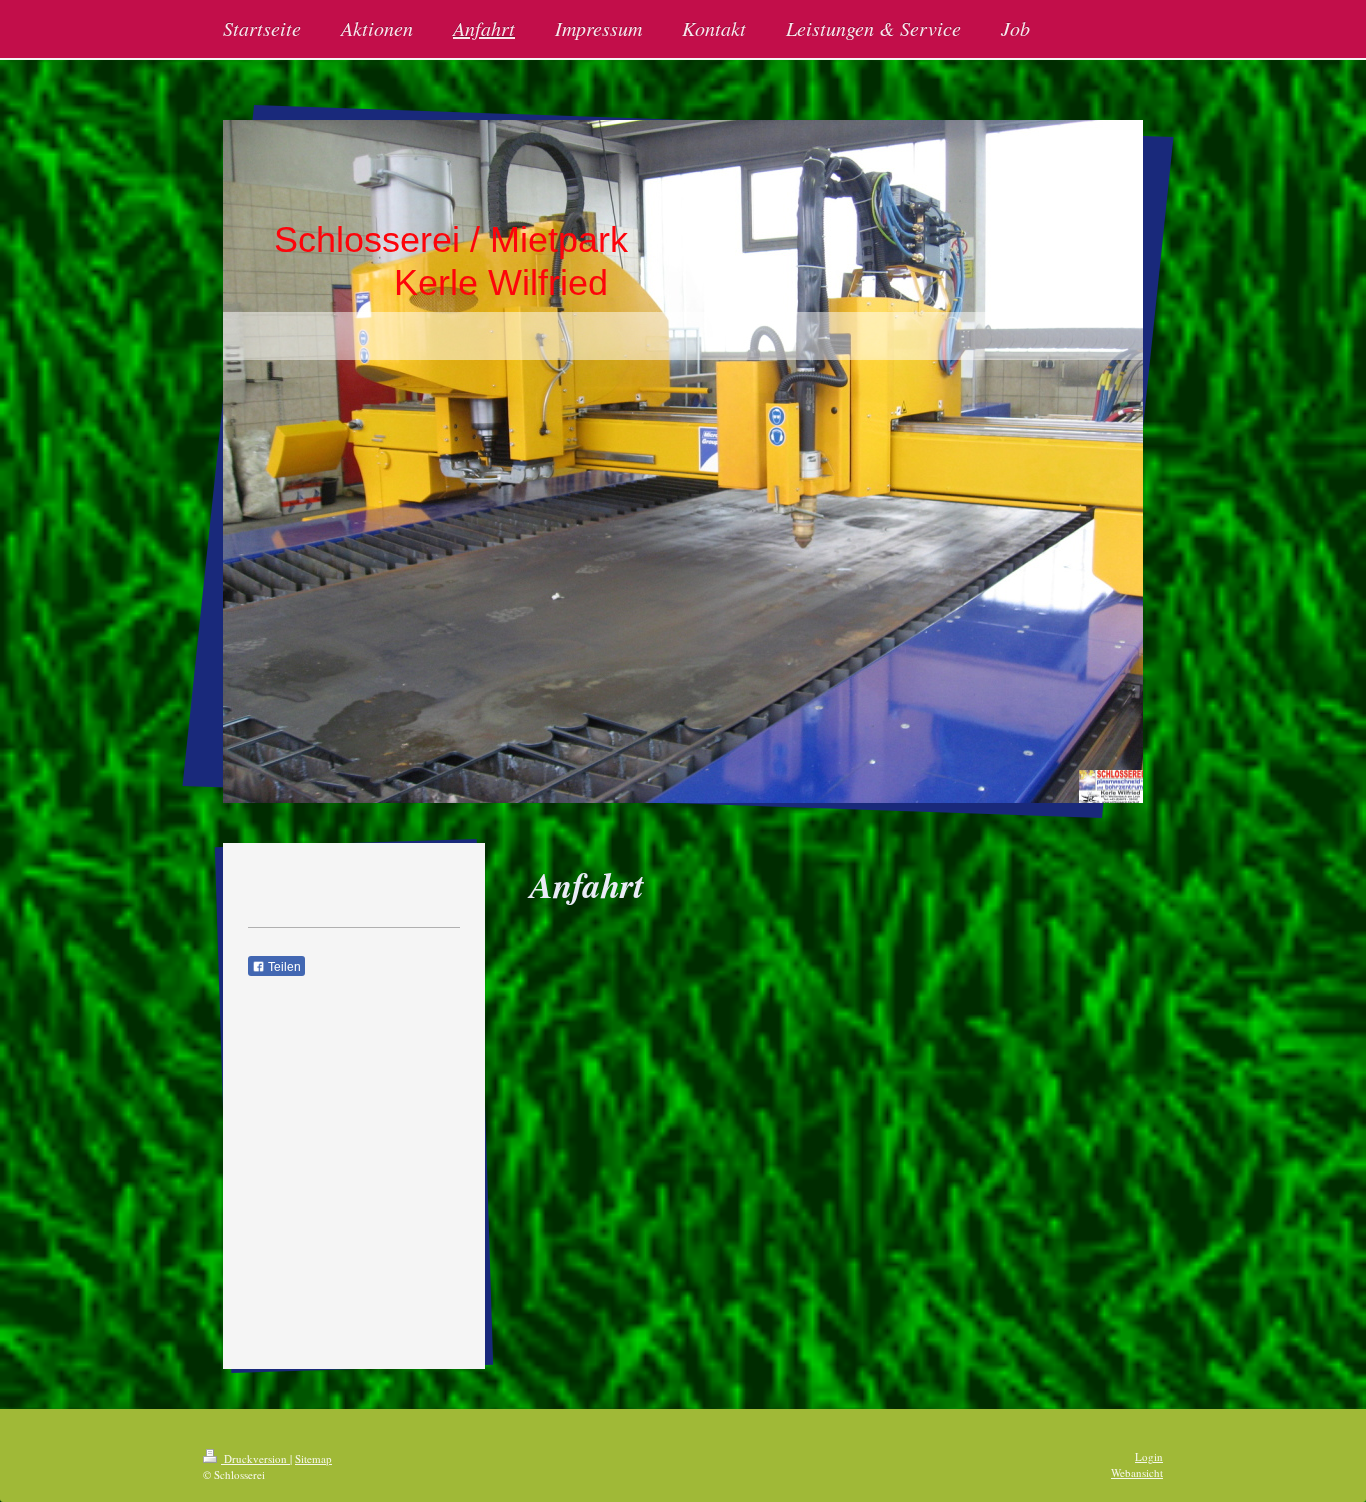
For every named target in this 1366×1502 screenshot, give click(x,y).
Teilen (283, 967)
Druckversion (255, 1458)
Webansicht (1137, 1472)
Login (1149, 1456)
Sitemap (313, 1458)
